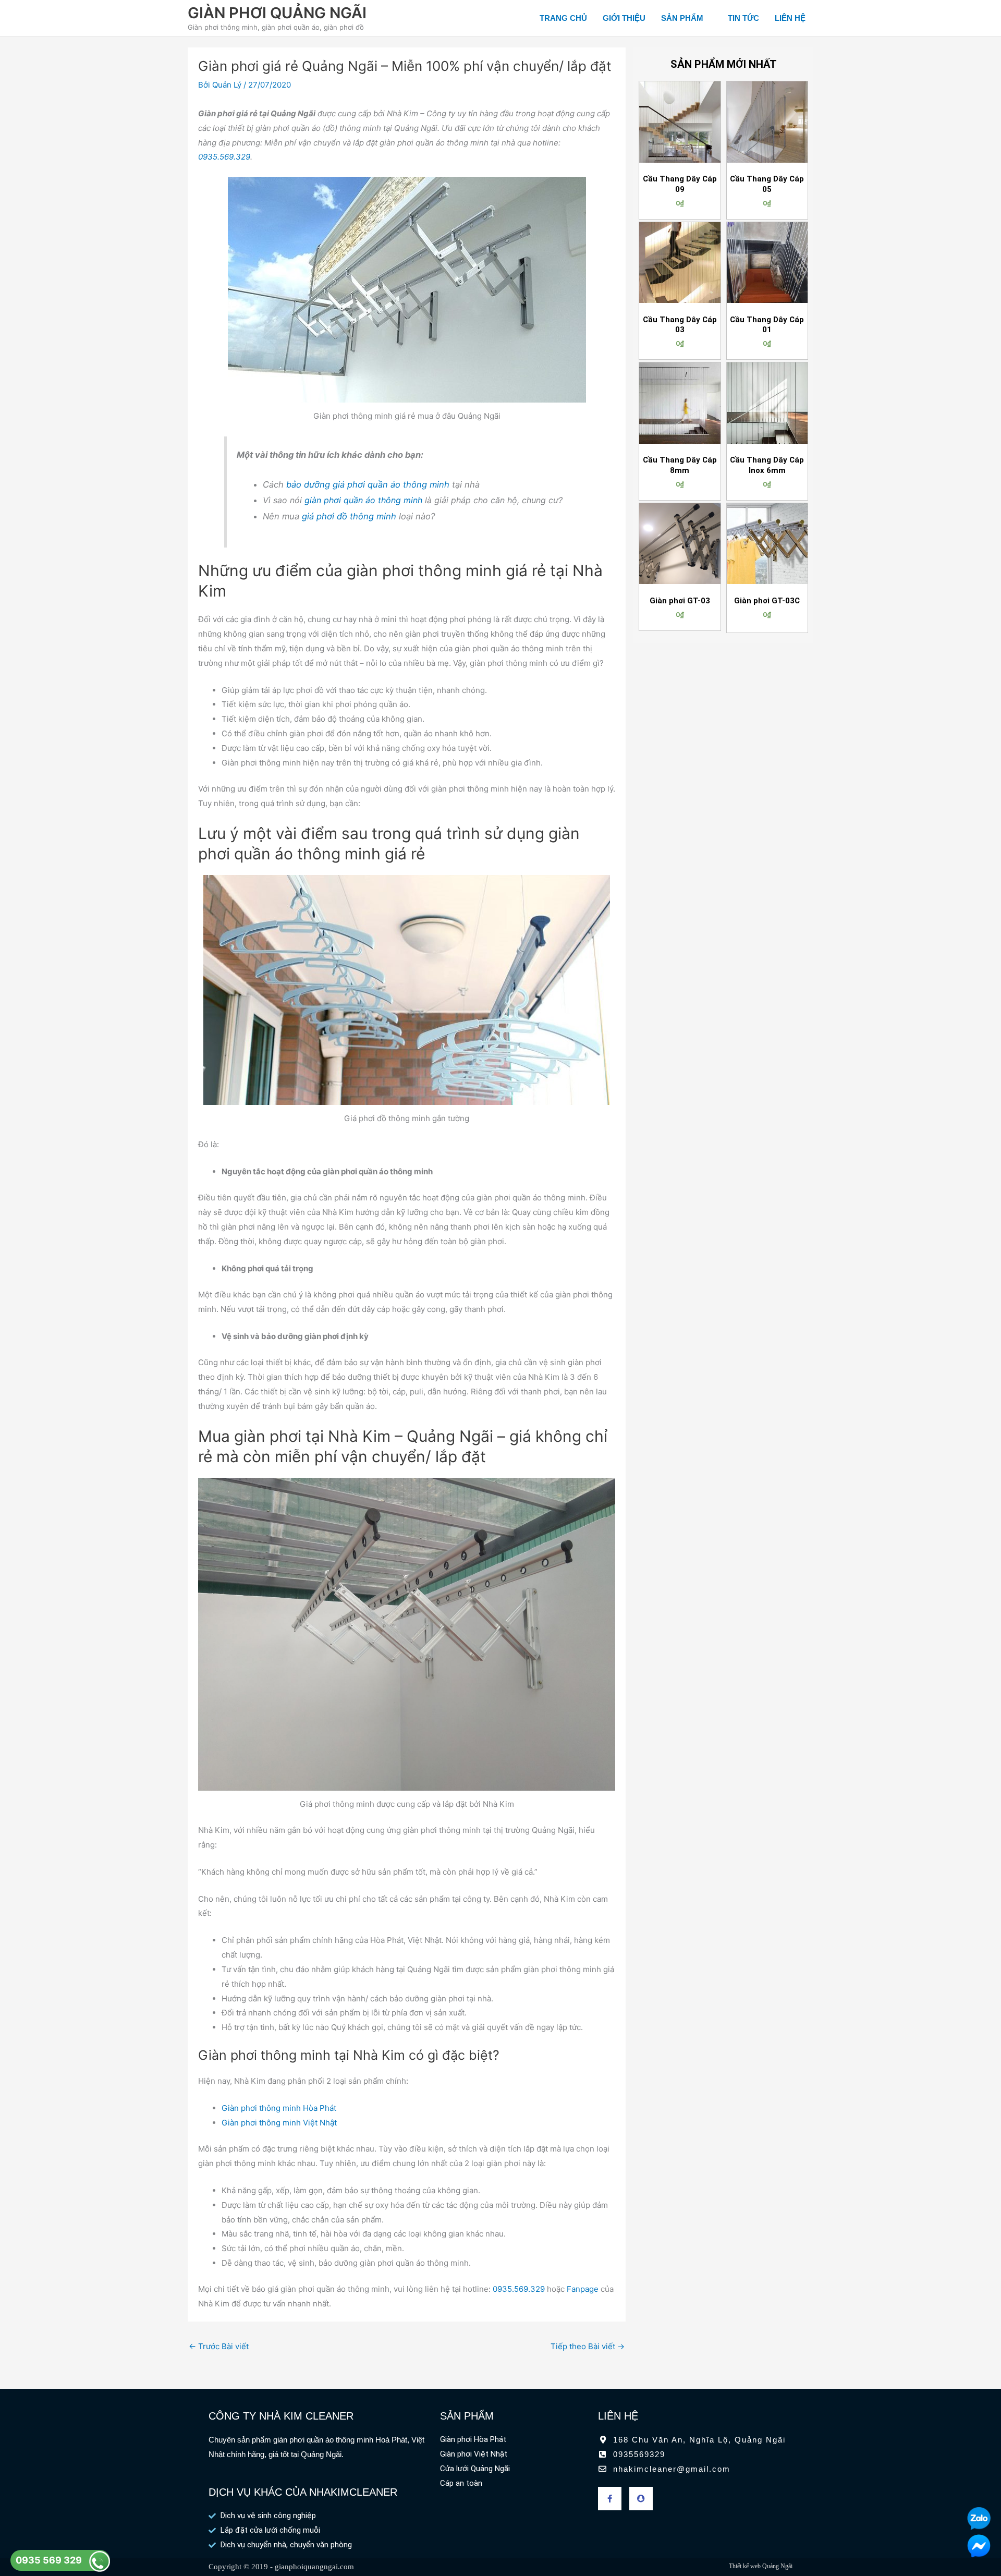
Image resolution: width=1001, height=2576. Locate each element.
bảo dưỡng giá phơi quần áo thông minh (368, 484)
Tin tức (743, 18)
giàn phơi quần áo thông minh (363, 500)
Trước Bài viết (219, 2346)
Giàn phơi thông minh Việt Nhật (279, 2123)
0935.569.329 (224, 157)
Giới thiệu (624, 18)
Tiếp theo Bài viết (588, 2346)
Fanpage (583, 2289)
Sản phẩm (682, 18)
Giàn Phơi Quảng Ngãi (277, 13)
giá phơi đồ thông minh (349, 516)
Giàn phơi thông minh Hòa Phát (279, 2108)
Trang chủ (563, 18)
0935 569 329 (49, 2560)
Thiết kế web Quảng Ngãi (761, 2566)
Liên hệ (790, 18)
